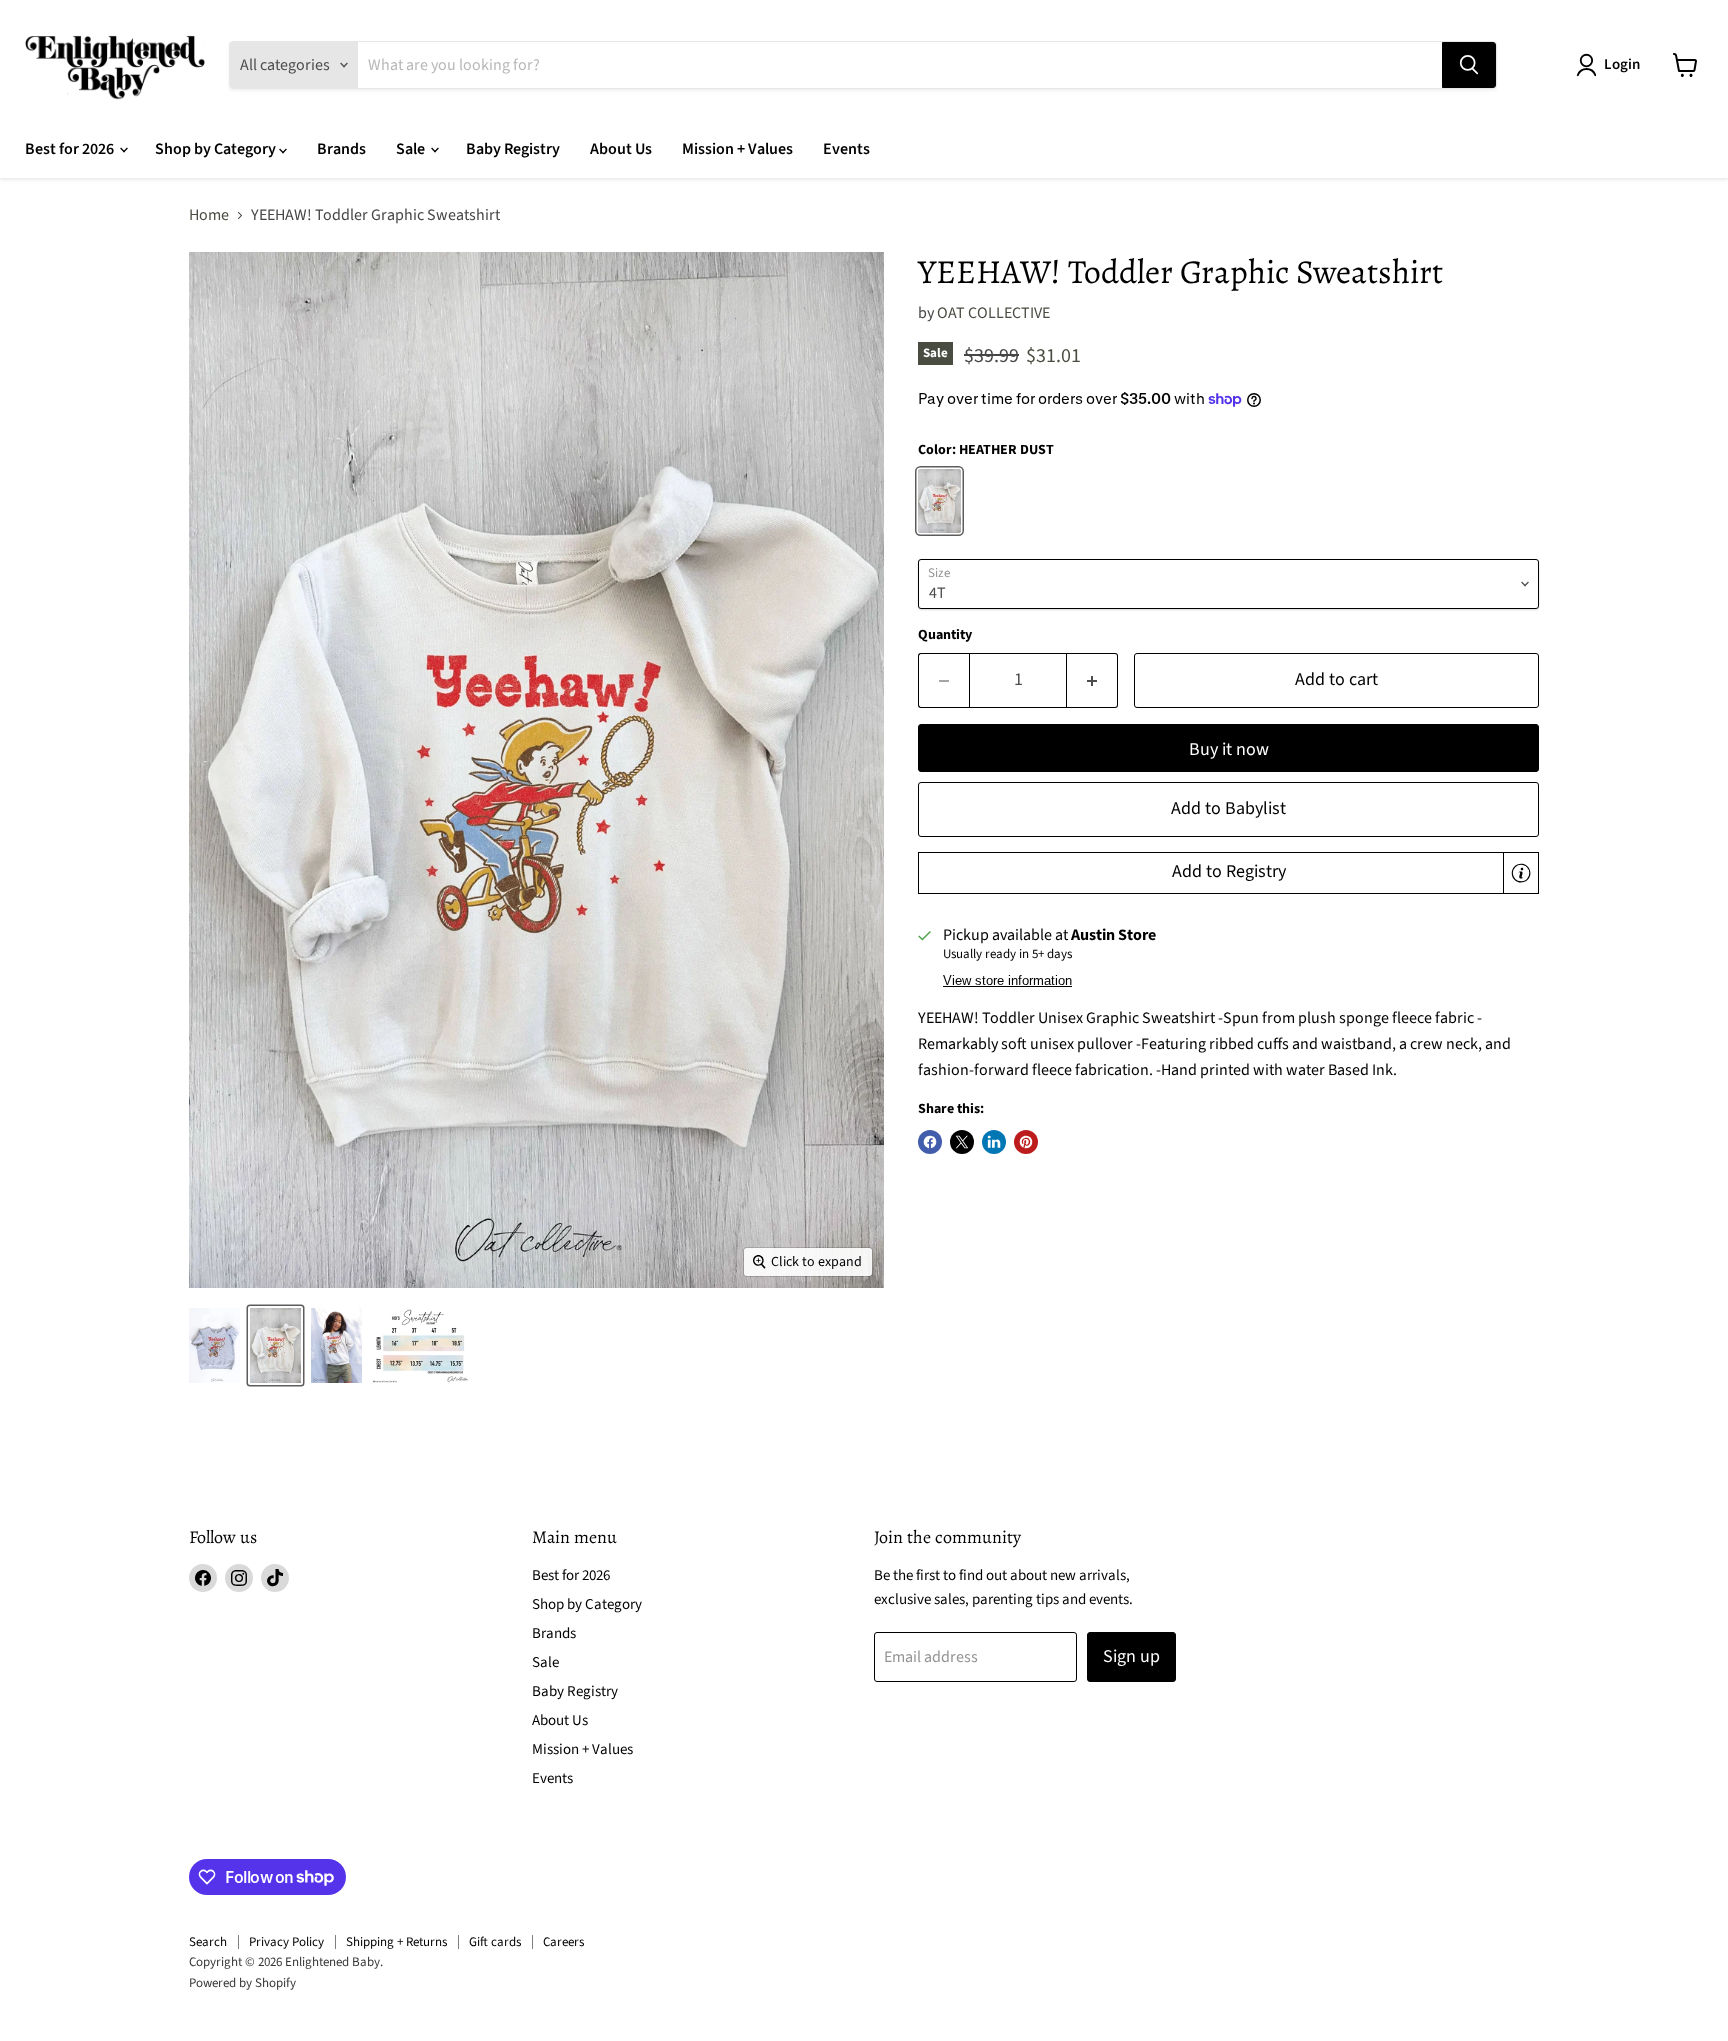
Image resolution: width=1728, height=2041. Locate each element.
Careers (563, 1942)
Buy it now (1229, 749)
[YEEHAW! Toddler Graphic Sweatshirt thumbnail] (214, 1345)
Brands (341, 149)
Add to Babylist (1228, 808)
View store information (1007, 981)
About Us (621, 149)
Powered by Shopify (242, 1983)
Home (209, 215)
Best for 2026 (71, 149)
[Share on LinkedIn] (994, 1142)
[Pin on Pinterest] (1026, 1142)
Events (846, 149)
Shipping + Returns (396, 1942)
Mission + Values (737, 149)
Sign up (1131, 1656)
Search (208, 1942)
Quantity (945, 635)
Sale (412, 149)
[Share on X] (962, 1142)
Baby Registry (513, 149)
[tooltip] (1521, 873)
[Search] (1469, 65)
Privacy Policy (286, 1942)
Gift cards (495, 1942)
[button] (1228, 873)
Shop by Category (217, 149)
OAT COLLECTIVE (993, 313)
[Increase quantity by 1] (1092, 680)
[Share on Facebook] (930, 1142)
